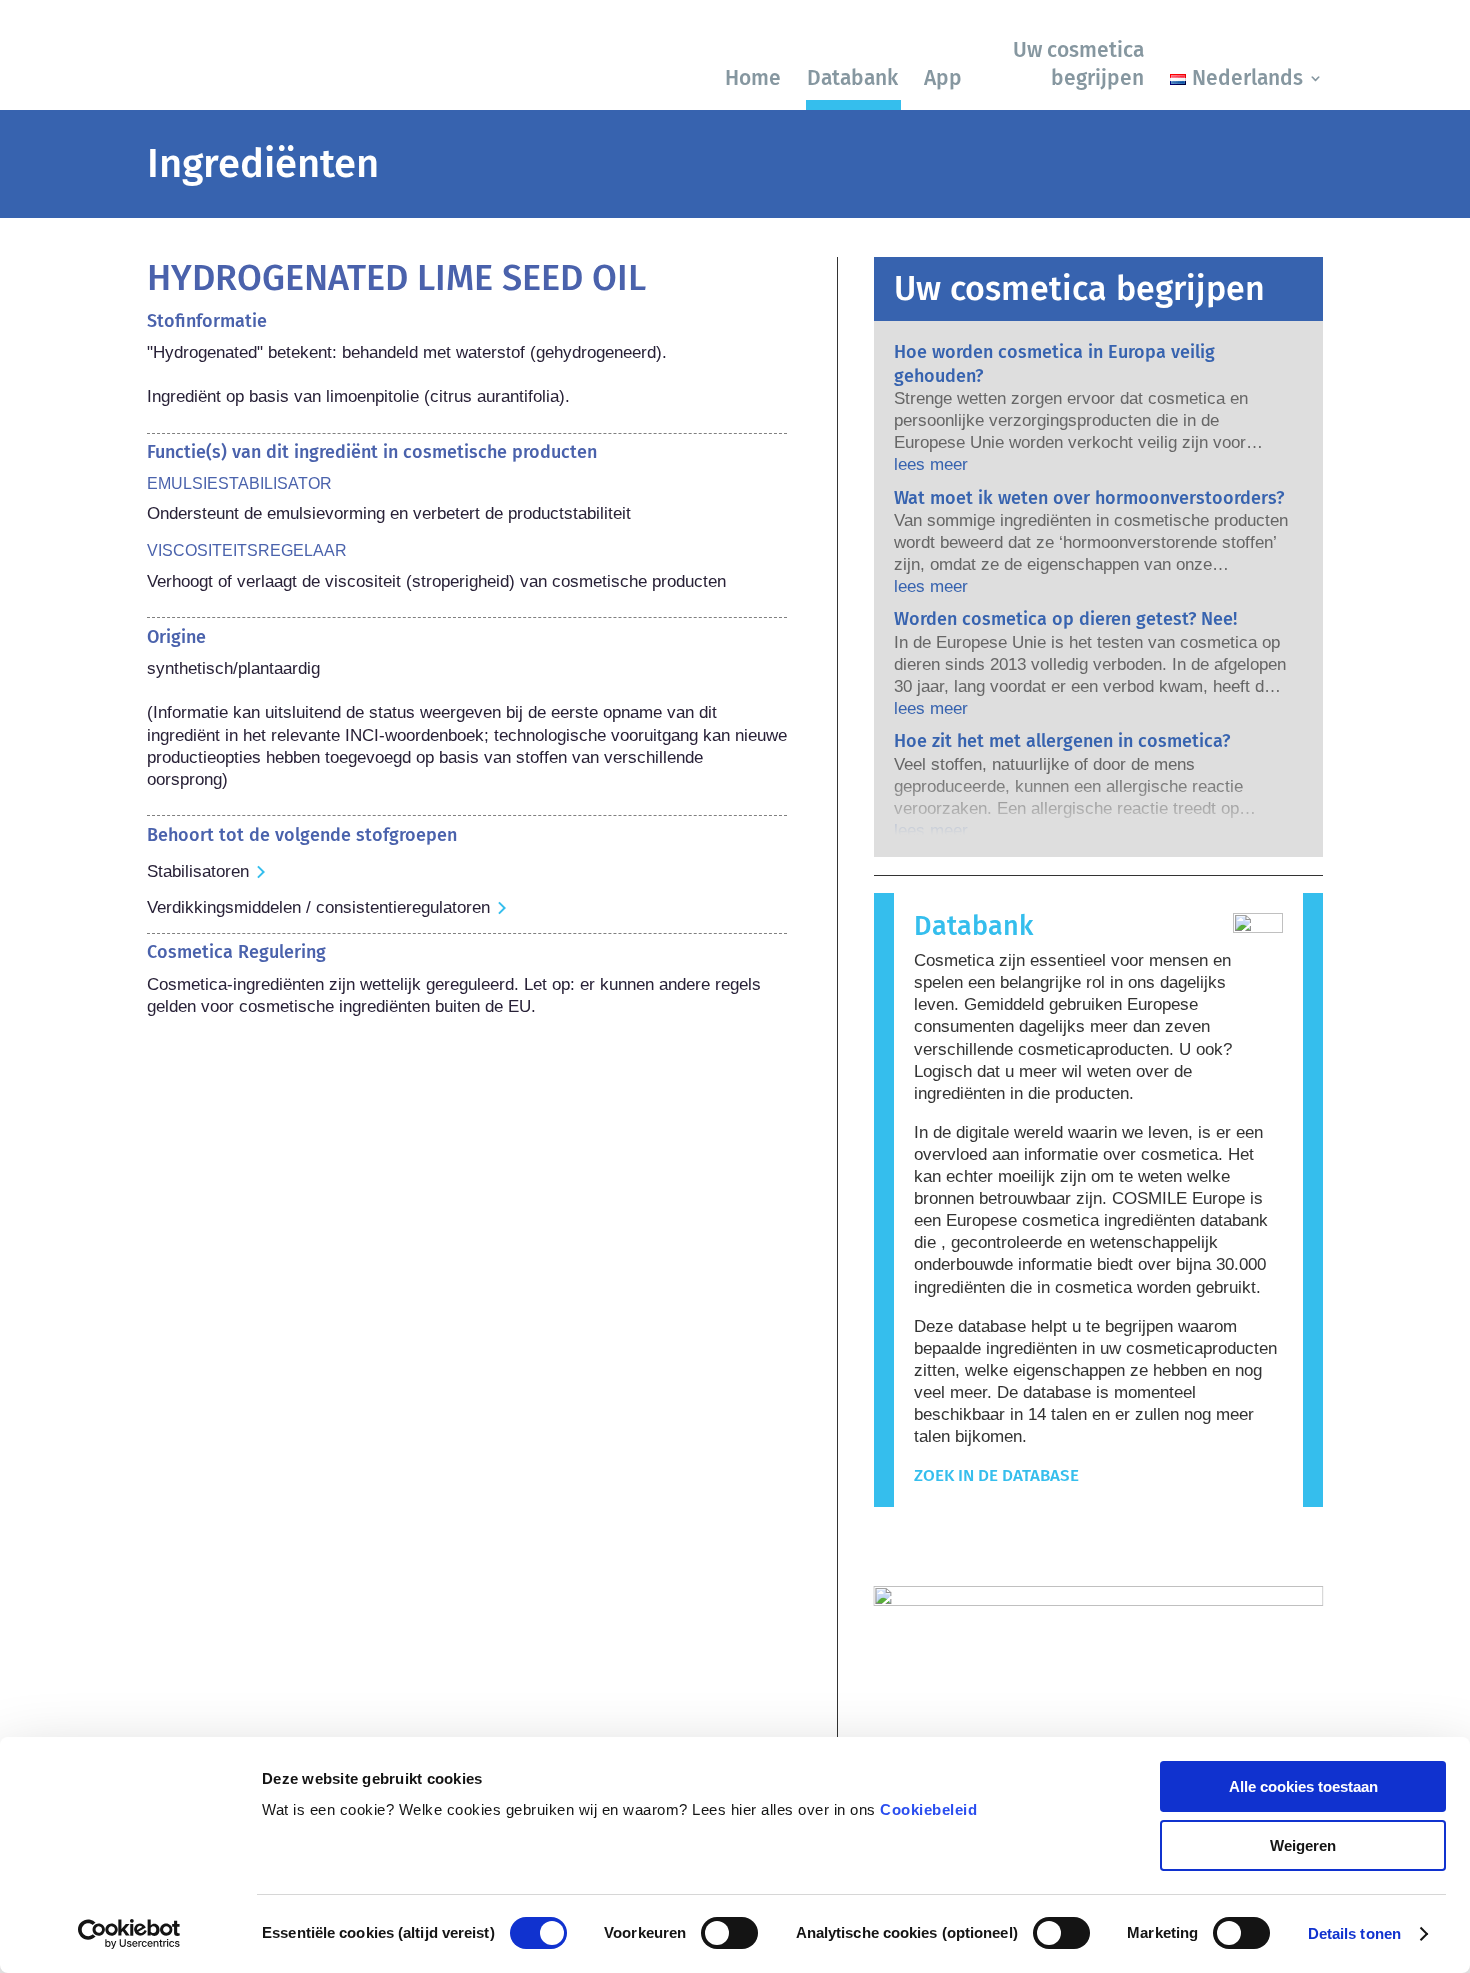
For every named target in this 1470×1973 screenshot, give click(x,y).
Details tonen (1354, 1933)
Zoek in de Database (996, 1475)
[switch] (729, 1933)
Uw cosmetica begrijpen (1078, 63)
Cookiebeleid (928, 1809)
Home (753, 78)
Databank (852, 78)
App (943, 78)
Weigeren (1303, 1845)
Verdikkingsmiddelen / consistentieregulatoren (318, 907)
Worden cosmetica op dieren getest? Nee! (1065, 619)
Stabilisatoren (198, 871)
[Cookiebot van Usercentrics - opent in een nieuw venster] (129, 1934)
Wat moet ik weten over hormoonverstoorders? (1089, 498)
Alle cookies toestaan (1303, 1786)
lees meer (931, 464)
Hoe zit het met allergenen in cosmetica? (1062, 741)
